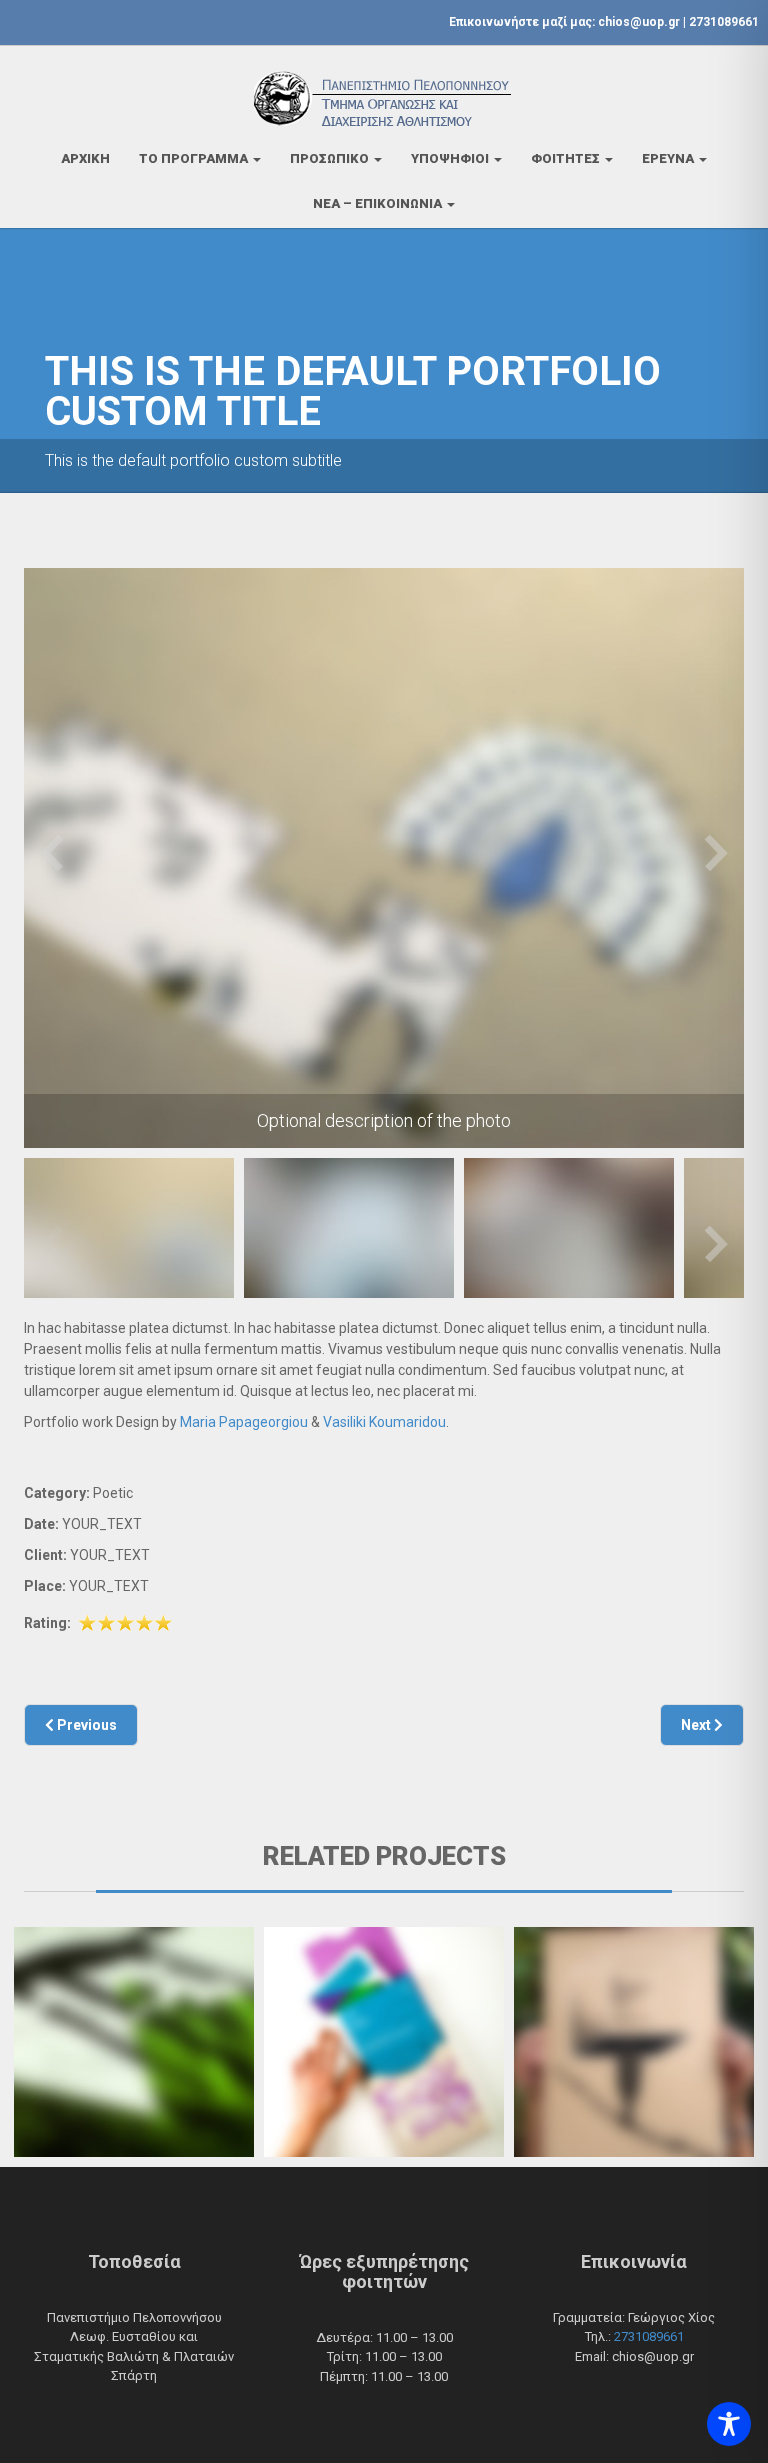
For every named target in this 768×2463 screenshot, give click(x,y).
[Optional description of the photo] (384, 858)
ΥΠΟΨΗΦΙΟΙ (451, 158)
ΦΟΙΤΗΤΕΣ (567, 158)
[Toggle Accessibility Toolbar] (729, 2424)
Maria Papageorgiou (244, 1422)
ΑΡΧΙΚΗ (85, 158)
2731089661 (724, 22)
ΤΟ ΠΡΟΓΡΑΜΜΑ (195, 158)
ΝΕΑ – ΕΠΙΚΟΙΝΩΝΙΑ (379, 203)
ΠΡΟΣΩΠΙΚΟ (331, 158)
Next (716, 851)
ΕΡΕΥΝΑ (669, 158)
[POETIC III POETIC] (634, 2042)
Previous (51, 851)
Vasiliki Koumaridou (384, 1422)
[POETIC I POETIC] (134, 2042)
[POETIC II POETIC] (384, 2042)
